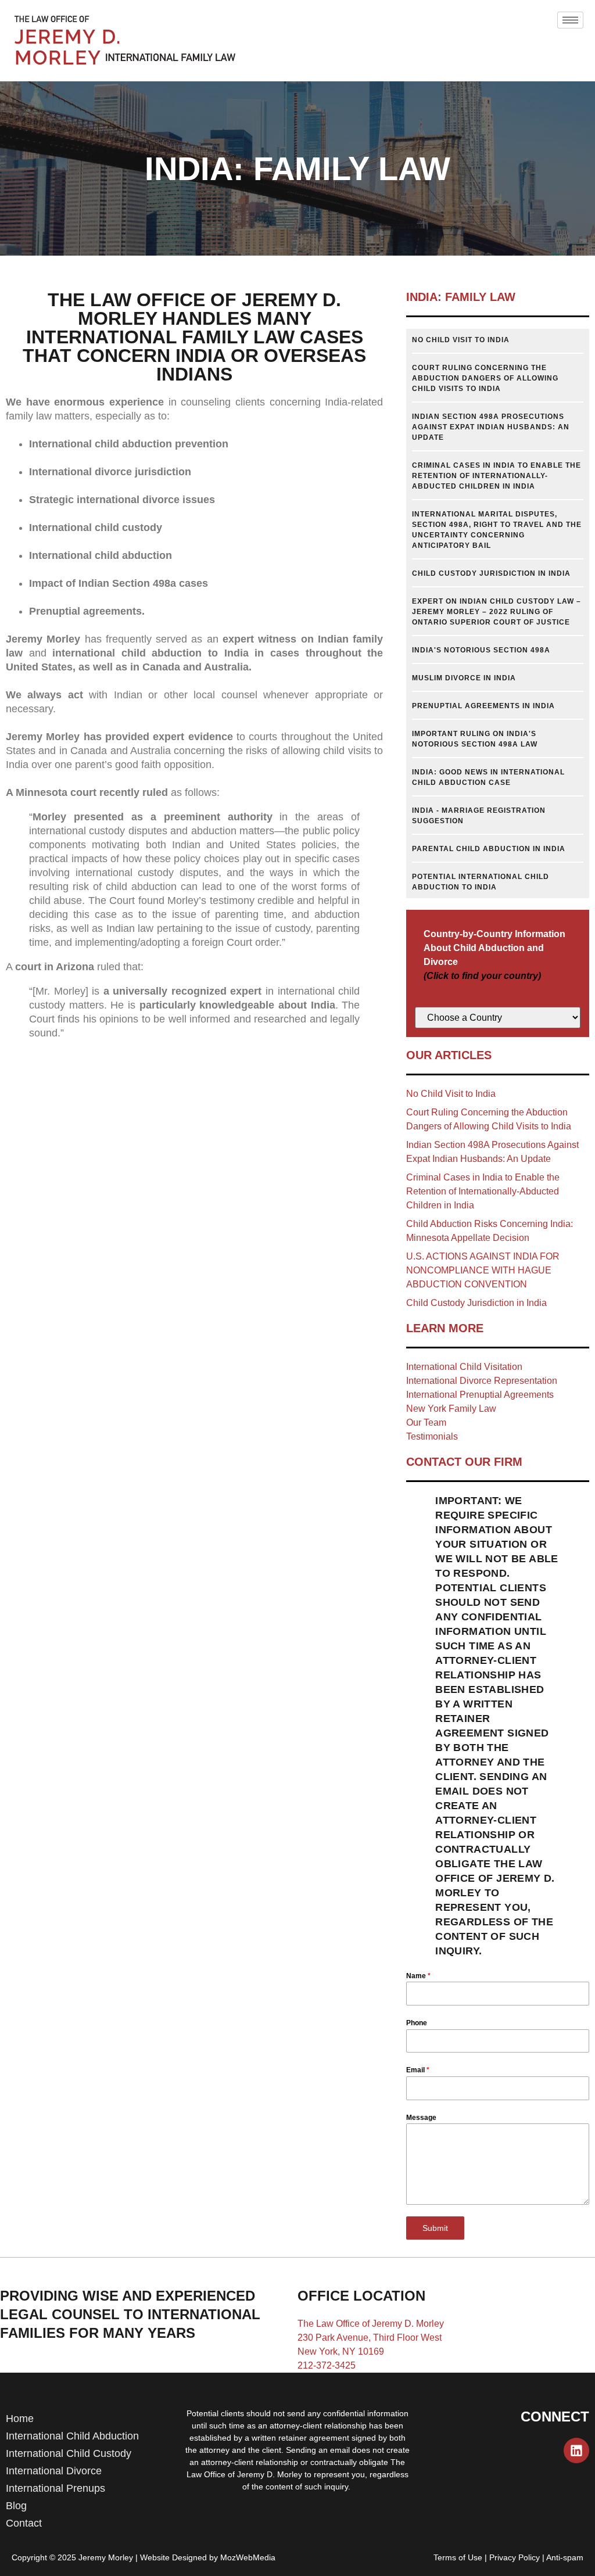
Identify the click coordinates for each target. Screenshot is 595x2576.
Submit (435, 2228)
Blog (16, 2506)
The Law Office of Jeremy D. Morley (371, 2324)
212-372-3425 (327, 2365)
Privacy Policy (515, 2557)
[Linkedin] (576, 2451)
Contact (24, 2523)
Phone (417, 2023)
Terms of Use (458, 2557)
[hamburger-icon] (570, 20)
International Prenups (55, 2488)
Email (418, 2070)
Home (20, 2419)
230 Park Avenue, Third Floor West (370, 2338)
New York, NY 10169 (341, 2351)
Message (421, 2118)
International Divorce (54, 2471)
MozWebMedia (248, 2557)
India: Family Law (461, 297)
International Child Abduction (72, 2436)
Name (418, 1976)
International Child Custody (69, 2453)
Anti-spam (565, 2557)
